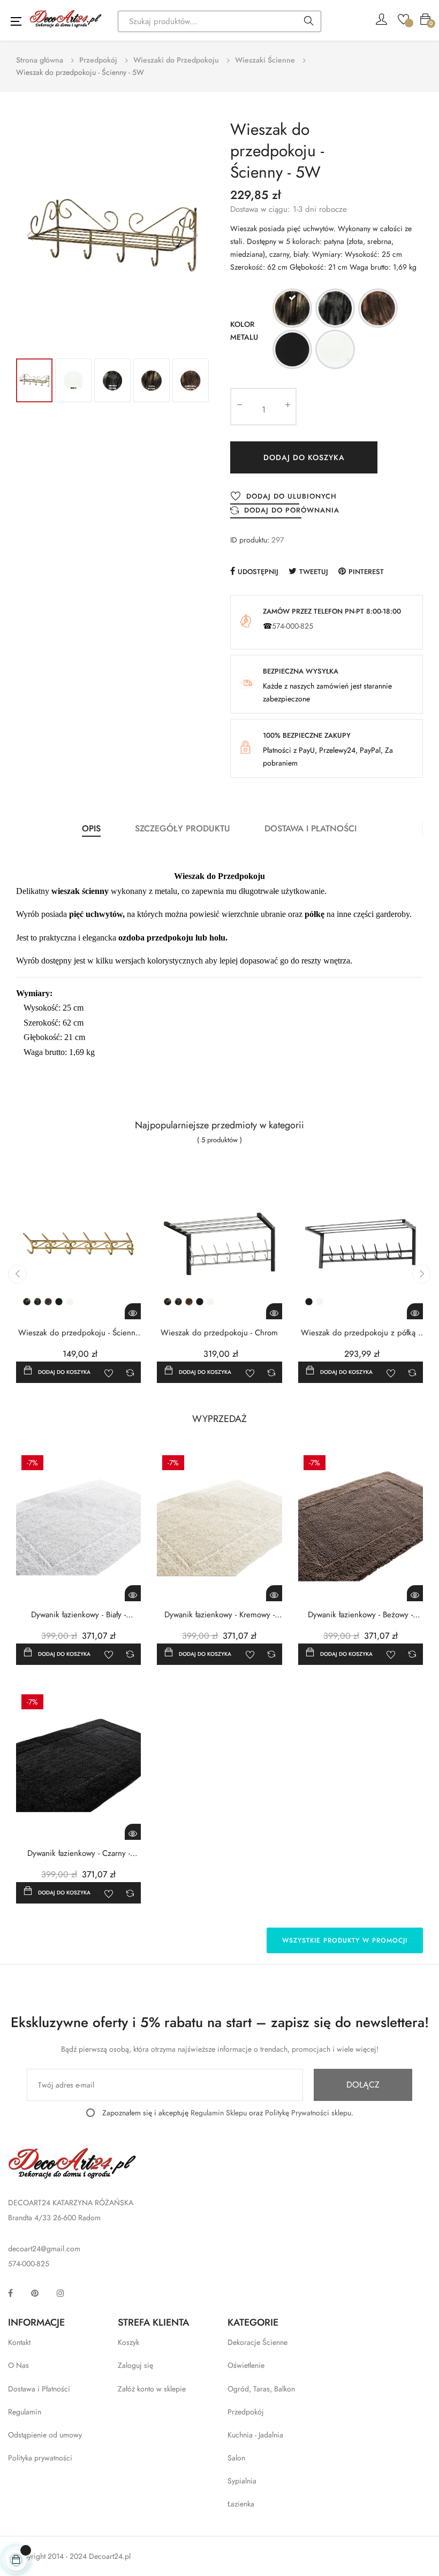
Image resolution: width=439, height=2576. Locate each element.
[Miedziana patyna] (378, 310)
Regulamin (25, 2412)
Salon (236, 2458)
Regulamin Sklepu (219, 2113)
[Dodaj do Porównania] (130, 1372)
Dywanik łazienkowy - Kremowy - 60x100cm (219, 1615)
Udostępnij (258, 572)
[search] (309, 22)
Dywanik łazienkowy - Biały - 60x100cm (78, 1615)
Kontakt (19, 2342)
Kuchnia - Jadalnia (255, 2435)
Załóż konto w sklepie (152, 2389)
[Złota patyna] (292, 310)
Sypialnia (242, 2481)
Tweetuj (314, 572)
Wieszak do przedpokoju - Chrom (219, 1333)
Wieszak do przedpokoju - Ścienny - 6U (79, 1333)
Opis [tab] (91, 828)
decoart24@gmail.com (44, 2249)
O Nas (18, 2365)
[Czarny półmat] (292, 351)
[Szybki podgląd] (133, 1311)
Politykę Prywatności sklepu (308, 2113)
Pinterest (366, 572)
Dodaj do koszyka (304, 457)
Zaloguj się (135, 2365)
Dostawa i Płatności (39, 2389)
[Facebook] (10, 2293)
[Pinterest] (35, 2293)
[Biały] (335, 351)
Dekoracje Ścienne (258, 2342)
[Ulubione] (403, 18)
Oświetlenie (246, 2365)
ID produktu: (250, 540)
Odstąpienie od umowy (45, 2435)
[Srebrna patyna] (335, 310)
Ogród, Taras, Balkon (261, 2389)
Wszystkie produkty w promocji (345, 1940)
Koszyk (128, 2342)
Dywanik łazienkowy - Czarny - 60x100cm (79, 1853)
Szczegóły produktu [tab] (183, 828)
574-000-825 (293, 626)
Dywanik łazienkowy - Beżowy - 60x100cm (360, 1615)
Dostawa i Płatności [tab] (311, 828)
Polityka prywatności (40, 2458)
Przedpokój (246, 2412)
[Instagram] (60, 2293)
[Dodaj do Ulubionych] (109, 1372)
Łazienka (241, 2504)
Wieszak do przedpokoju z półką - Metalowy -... (360, 1333)
